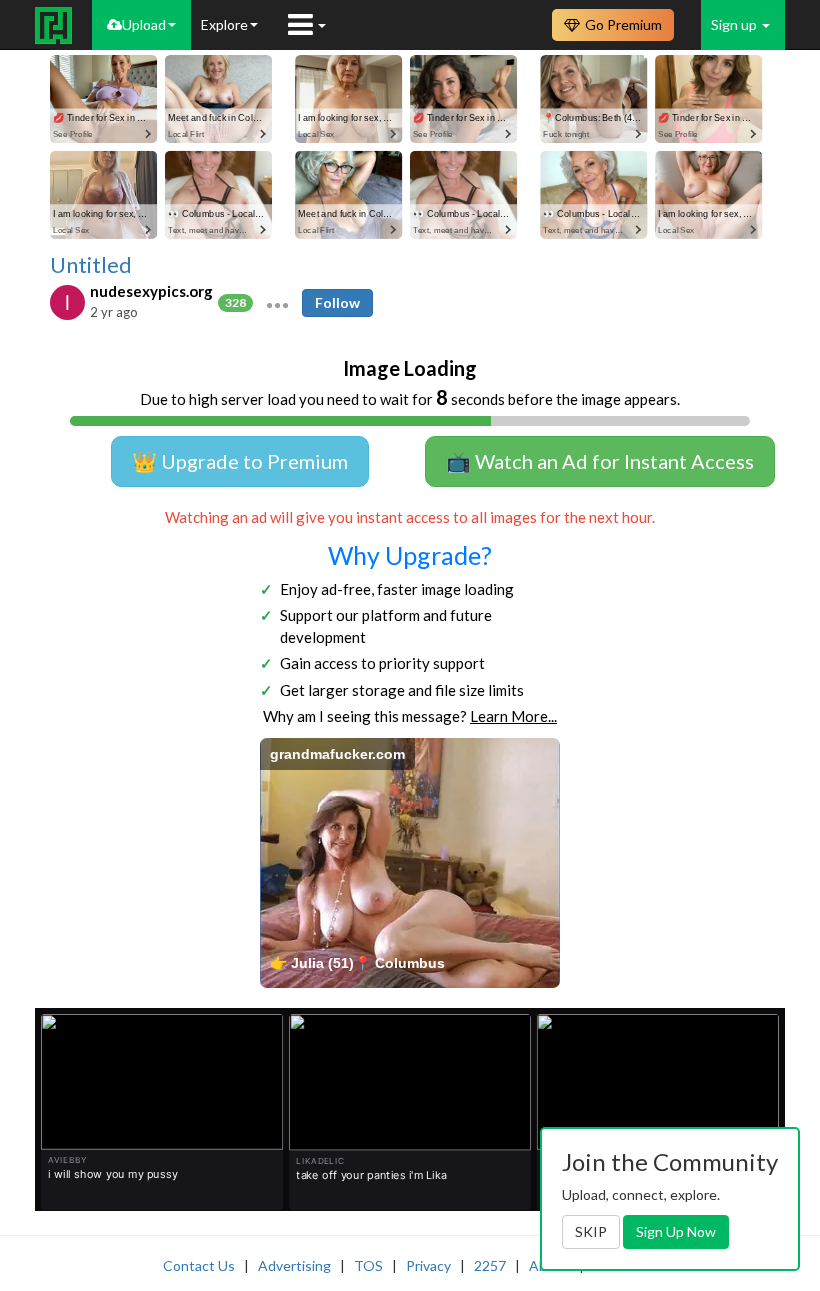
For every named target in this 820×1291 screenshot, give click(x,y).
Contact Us (199, 1265)
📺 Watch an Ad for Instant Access (600, 461)
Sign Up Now (676, 1231)
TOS (368, 1265)
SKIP (591, 1231)
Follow (337, 302)
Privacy (428, 1265)
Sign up (735, 24)
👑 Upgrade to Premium (240, 461)
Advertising (294, 1265)
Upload (144, 24)
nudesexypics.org (151, 291)
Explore (224, 24)
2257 (490, 1265)
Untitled (91, 265)
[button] (277, 303)
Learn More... (513, 716)
